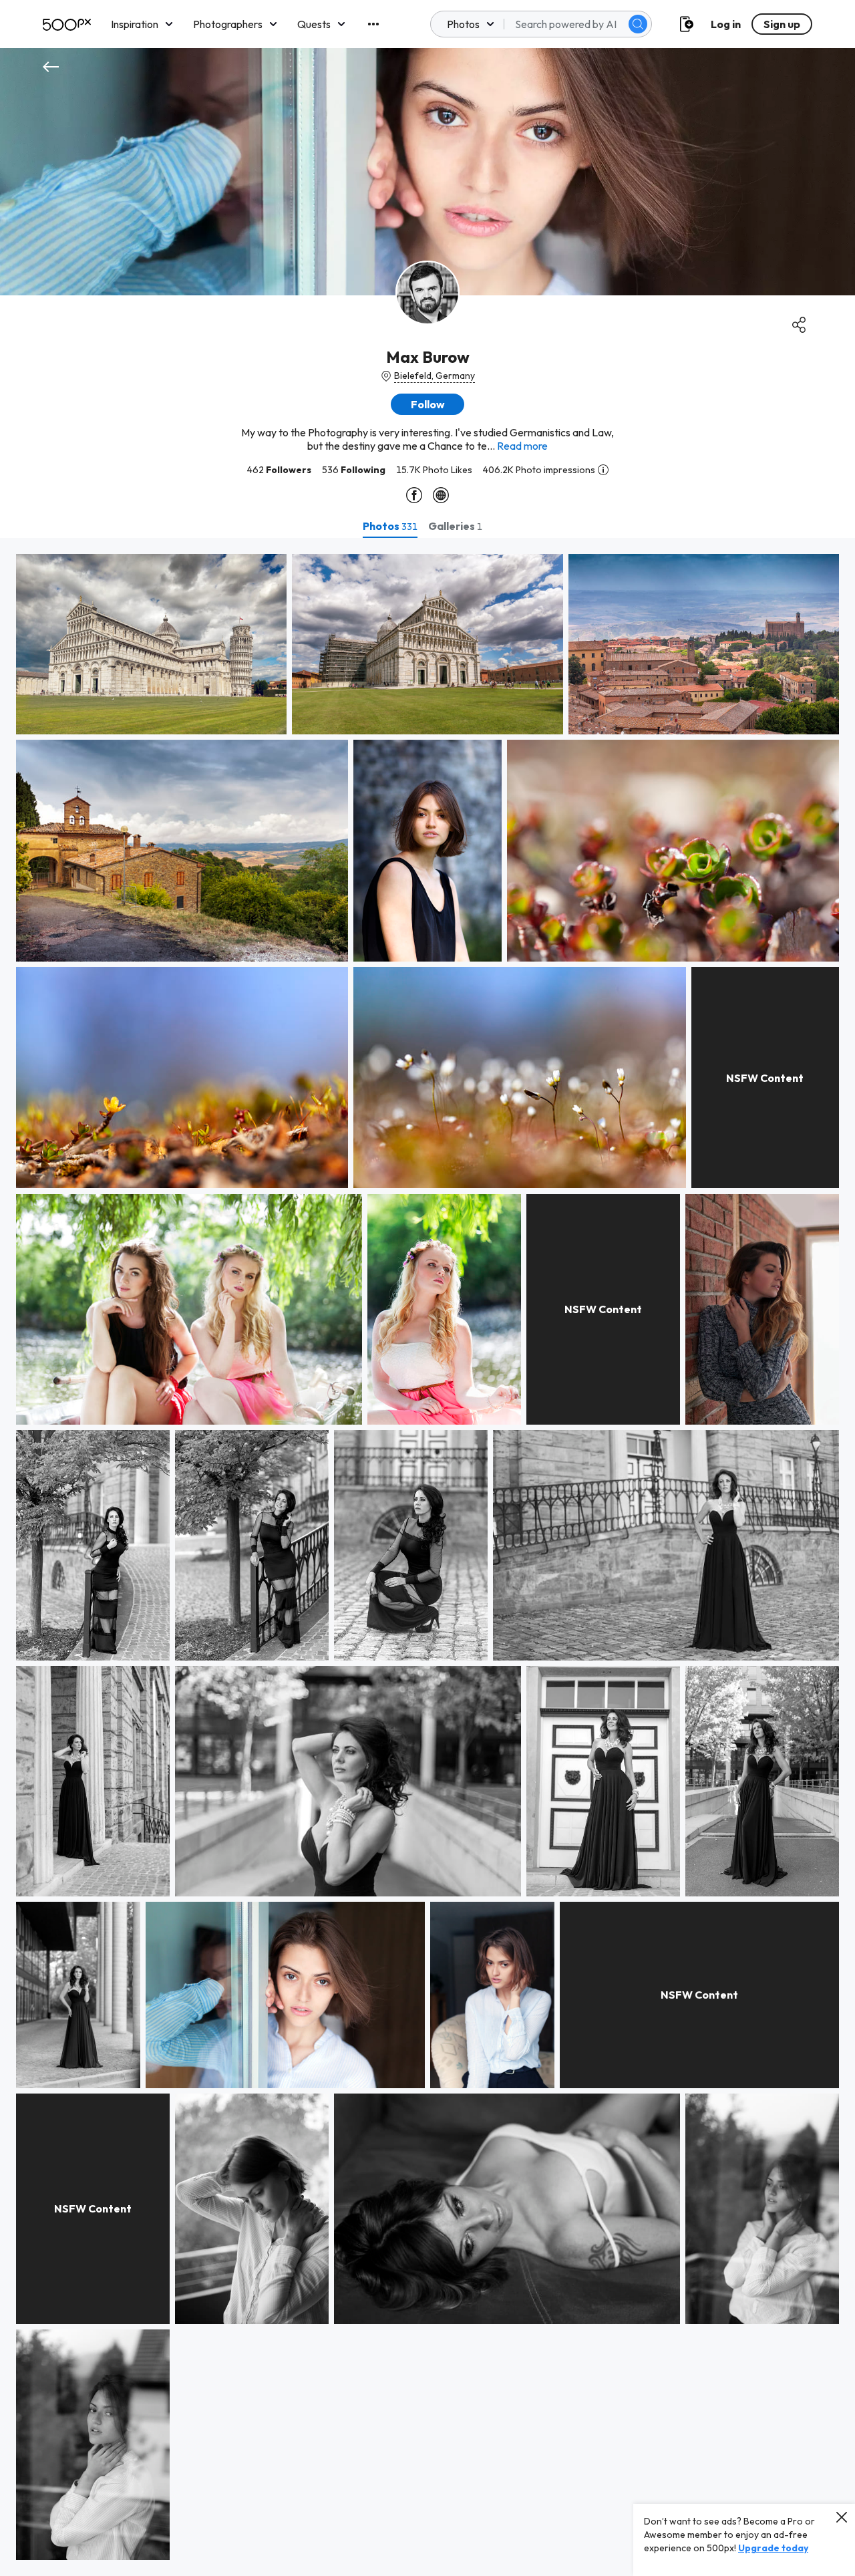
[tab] (390, 526)
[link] (151, 644)
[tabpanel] (427, 1557)
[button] (638, 24)
